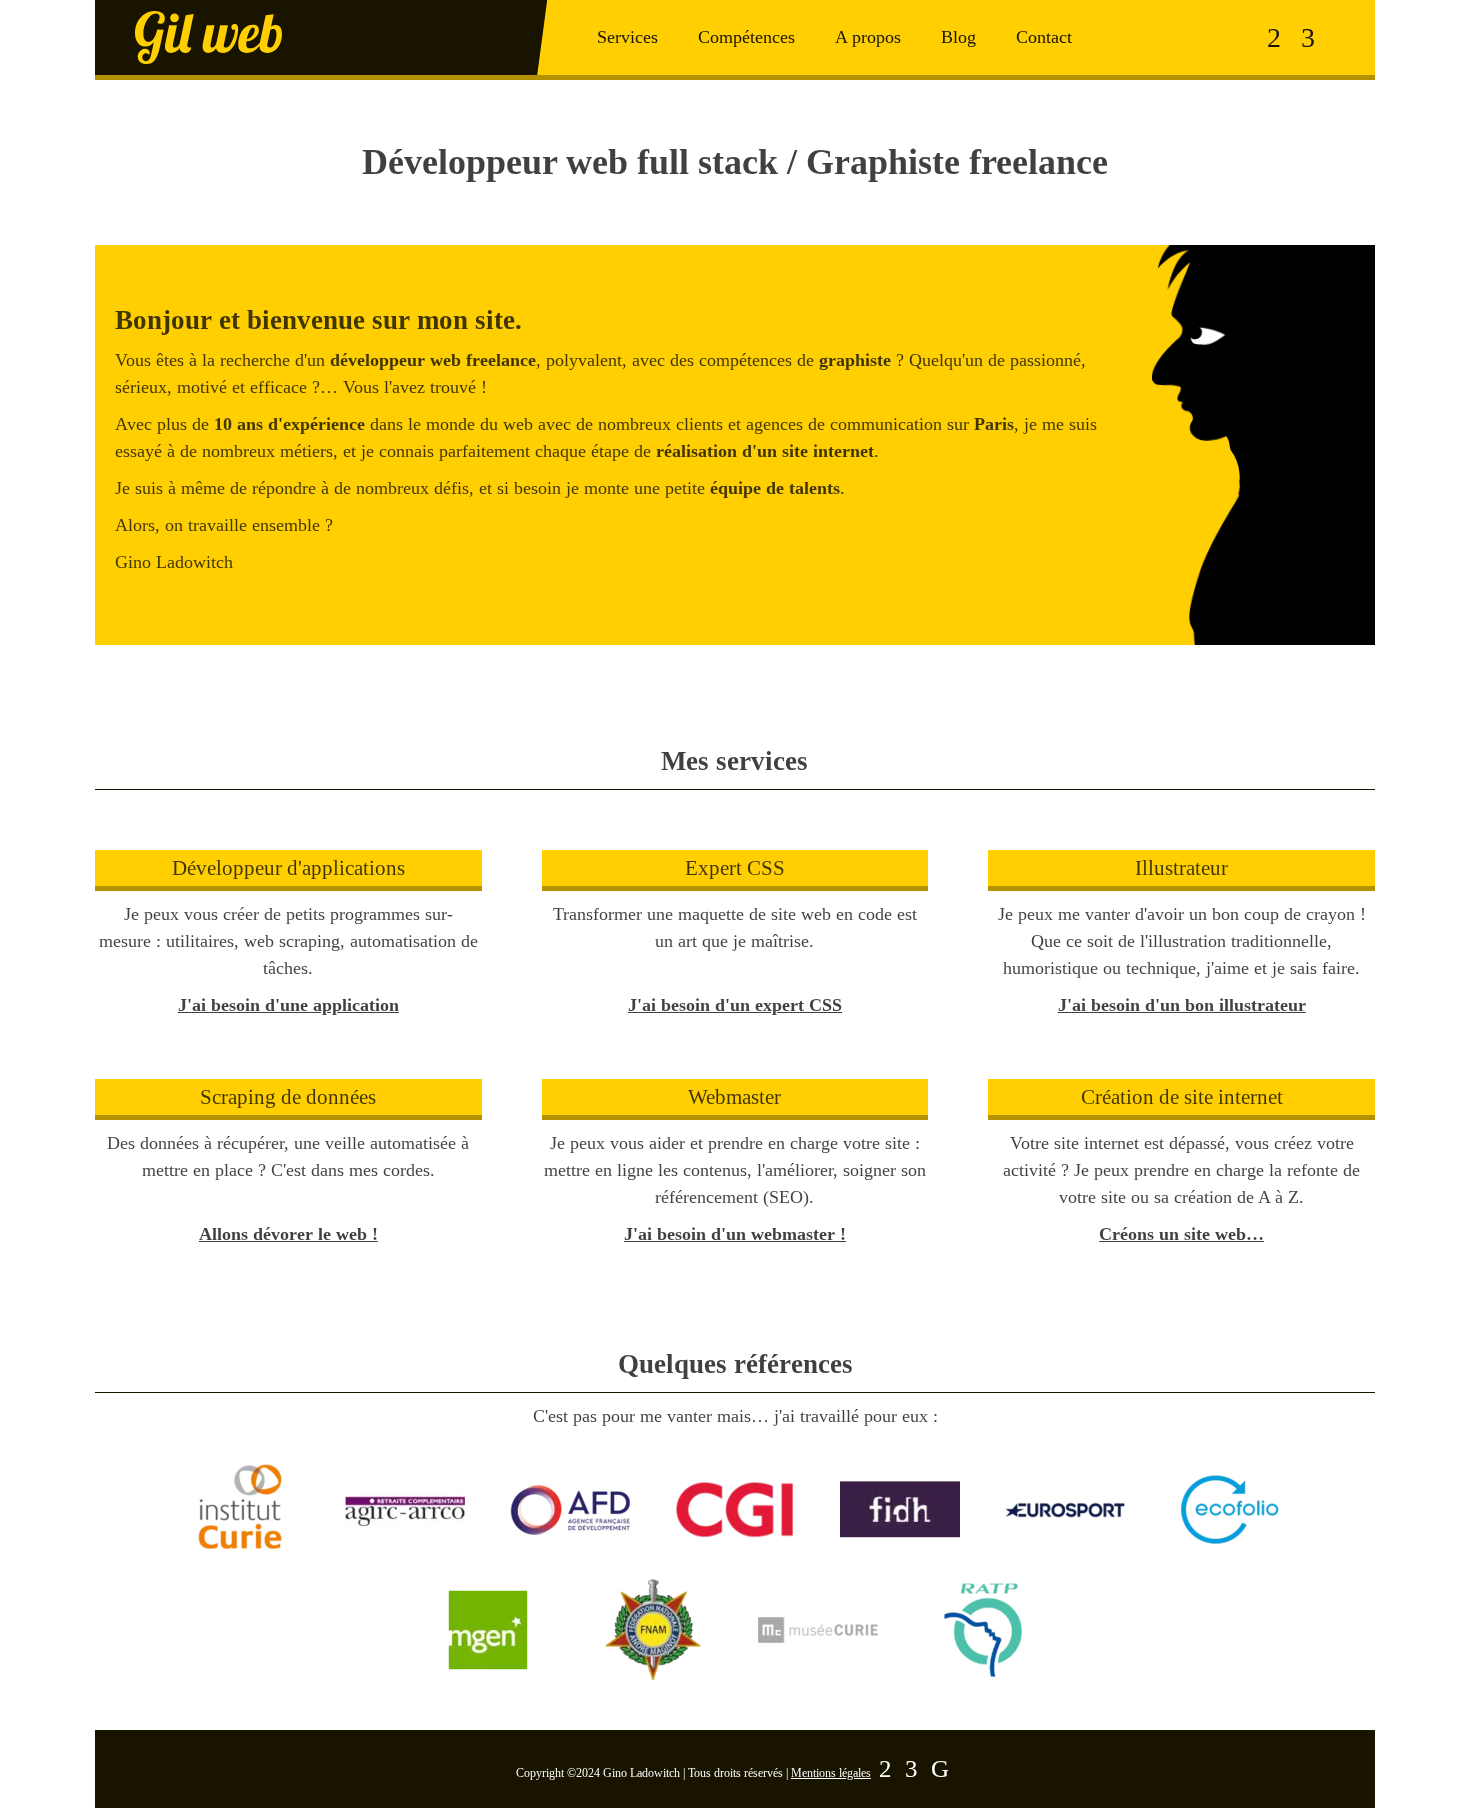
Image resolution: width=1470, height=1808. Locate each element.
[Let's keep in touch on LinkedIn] (1308, 38)
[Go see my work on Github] (940, 1769)
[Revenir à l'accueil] (321, 37)
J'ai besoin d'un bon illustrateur (1182, 1005)
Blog (958, 37)
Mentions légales (831, 1773)
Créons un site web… (1181, 1234)
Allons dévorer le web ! (288, 1234)
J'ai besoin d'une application (288, 1005)
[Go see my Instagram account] (1274, 38)
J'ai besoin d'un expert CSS (735, 1005)
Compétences (746, 37)
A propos (868, 37)
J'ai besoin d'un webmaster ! (735, 1234)
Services (627, 37)
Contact (1044, 37)
